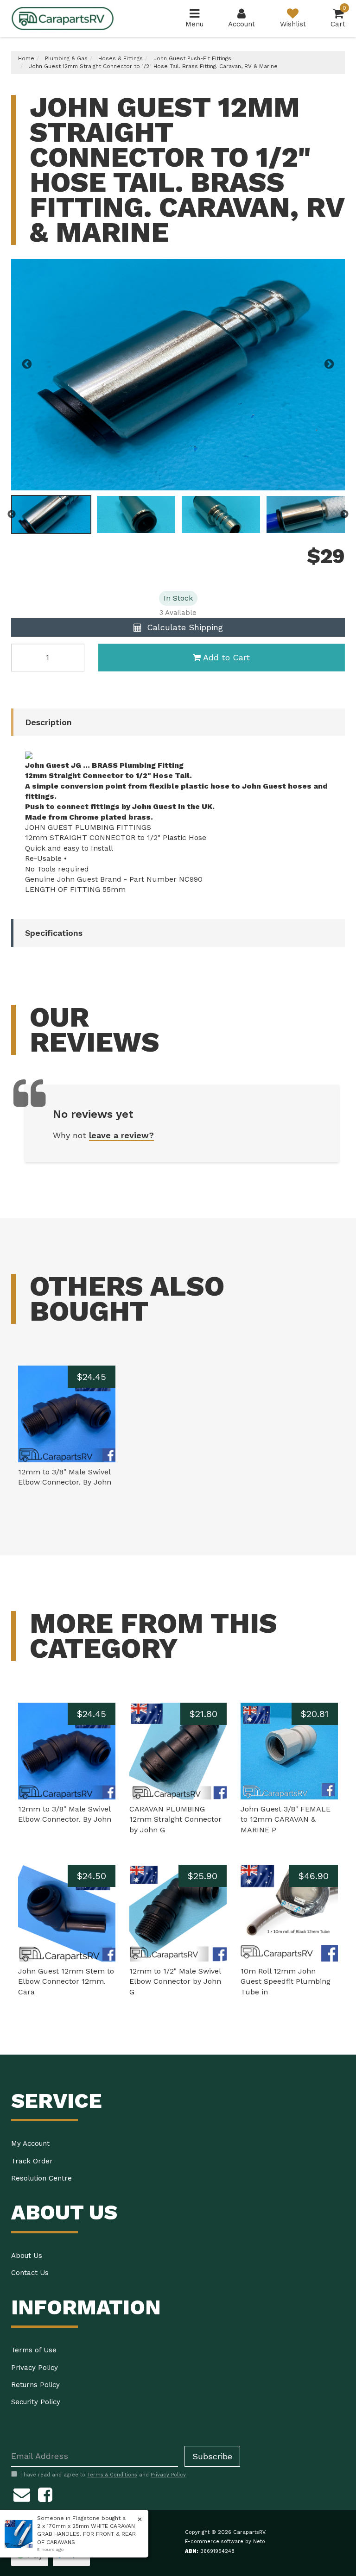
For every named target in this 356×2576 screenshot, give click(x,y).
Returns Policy (35, 2385)
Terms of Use (34, 2350)
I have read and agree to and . (104, 2475)
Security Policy (36, 2402)
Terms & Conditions (112, 2475)
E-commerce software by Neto (225, 2542)
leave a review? (121, 1135)
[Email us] (22, 2494)
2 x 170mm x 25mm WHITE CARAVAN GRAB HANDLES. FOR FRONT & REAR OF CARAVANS (86, 2534)
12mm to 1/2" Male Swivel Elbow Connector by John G (175, 1982)
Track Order (32, 2161)
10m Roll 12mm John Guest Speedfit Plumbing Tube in (286, 1982)
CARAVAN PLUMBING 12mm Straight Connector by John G (175, 1820)
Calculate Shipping (184, 627)
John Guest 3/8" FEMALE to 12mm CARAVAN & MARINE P (286, 1820)
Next (329, 364)
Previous (27, 364)
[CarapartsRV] (63, 18)
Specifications (54, 933)
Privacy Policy (35, 2368)
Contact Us (30, 2273)
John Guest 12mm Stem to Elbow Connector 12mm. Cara (66, 1982)
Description (48, 722)
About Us (27, 2256)
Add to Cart (226, 657)
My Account (30, 2144)
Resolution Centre (41, 2178)
